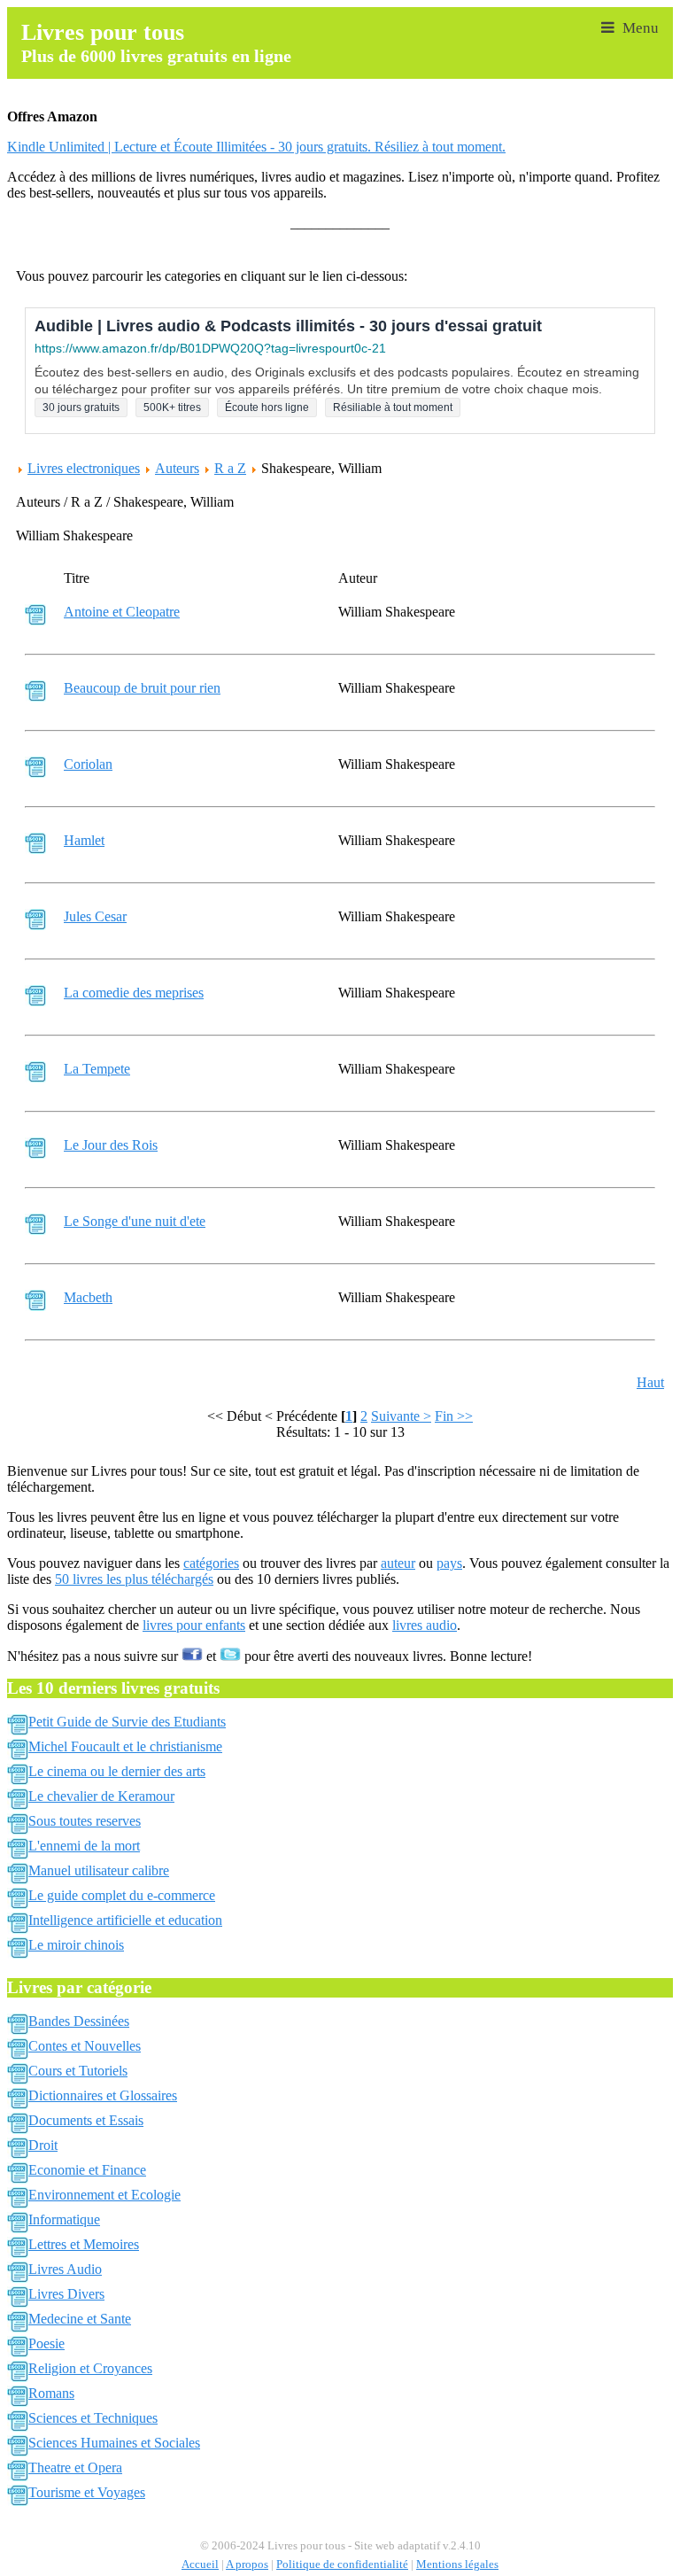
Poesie (46, 2343)
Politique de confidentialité (342, 2564)
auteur (398, 1563)
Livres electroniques (84, 468)
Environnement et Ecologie (104, 2195)
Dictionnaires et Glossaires (103, 2095)
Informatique (64, 2219)
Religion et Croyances (90, 2368)
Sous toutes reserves (85, 1821)
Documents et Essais (86, 2120)
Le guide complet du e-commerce (122, 1895)
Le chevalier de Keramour (101, 1796)
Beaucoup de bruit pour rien (142, 688)
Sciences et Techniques (93, 2418)
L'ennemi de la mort (84, 1846)
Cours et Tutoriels (78, 2071)
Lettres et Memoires (84, 2244)
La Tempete (97, 1069)
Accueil (200, 2564)
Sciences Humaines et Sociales (114, 2443)
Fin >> (454, 1416)
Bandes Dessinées (79, 2021)
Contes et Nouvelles (85, 2046)
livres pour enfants (194, 1625)
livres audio (425, 1625)
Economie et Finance (87, 2170)
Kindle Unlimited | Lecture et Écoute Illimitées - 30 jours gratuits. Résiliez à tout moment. (256, 147)
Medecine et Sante (80, 2319)
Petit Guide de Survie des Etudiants (127, 1722)
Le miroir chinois (76, 1945)
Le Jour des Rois (111, 1145)
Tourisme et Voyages (87, 2492)
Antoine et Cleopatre (122, 612)
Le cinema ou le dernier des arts (117, 1771)
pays (449, 1563)
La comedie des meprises (134, 993)
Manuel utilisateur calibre (99, 1870)
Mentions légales (457, 2564)
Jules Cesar (95, 916)
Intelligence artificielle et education (125, 1920)
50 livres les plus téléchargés (134, 1579)
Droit (43, 2145)
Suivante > (401, 1416)
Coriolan (88, 764)
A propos (247, 2564)
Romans (51, 2393)
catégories (211, 1563)
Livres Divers (66, 2294)
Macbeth (88, 1297)
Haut (650, 1382)
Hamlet (84, 840)
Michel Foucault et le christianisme (125, 1746)
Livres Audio (65, 2269)
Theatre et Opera (75, 2467)
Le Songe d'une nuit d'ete (135, 1221)
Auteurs (177, 468)
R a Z (230, 468)
